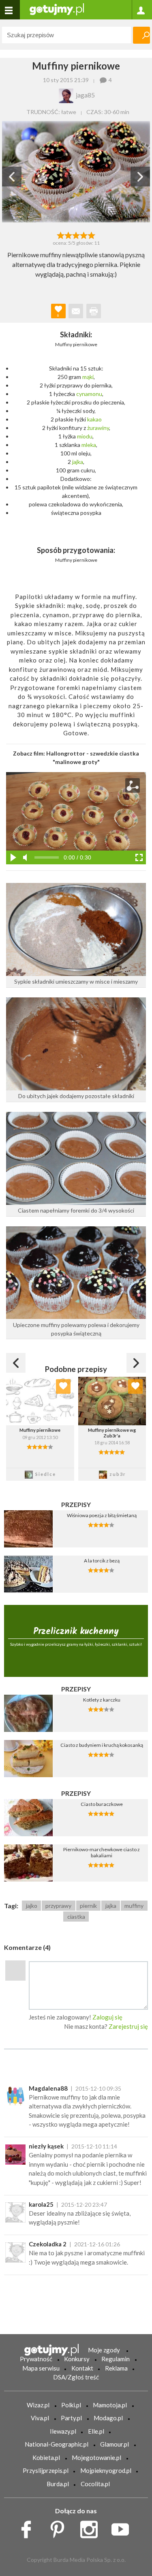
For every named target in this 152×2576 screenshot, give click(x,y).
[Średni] (68, 235)
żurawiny (98, 428)
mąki (88, 377)
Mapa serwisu (41, 2368)
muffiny (134, 1906)
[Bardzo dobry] (84, 235)
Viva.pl (40, 2418)
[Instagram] (92, 2527)
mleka (89, 445)
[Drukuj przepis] (94, 311)
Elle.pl (96, 2431)
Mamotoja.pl (110, 2405)
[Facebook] (29, 2527)
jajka (78, 462)
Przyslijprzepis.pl (46, 2470)
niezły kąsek (46, 2146)
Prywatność (36, 2359)
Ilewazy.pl (63, 2431)
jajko (32, 1906)
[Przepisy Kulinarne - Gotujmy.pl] (57, 9)
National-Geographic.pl (57, 2444)
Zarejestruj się (128, 2026)
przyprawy (58, 1906)
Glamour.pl (115, 2444)
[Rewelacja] (91, 235)
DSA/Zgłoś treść (76, 2377)
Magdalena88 (48, 2088)
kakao (94, 419)
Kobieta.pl (46, 2457)
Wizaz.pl (38, 2405)
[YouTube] (123, 2527)
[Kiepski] (61, 235)
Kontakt (82, 2368)
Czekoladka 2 (48, 2244)
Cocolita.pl (95, 2484)
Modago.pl (108, 2418)
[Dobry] (76, 235)
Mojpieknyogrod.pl (106, 2470)
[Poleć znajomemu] (76, 311)
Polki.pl (71, 2405)
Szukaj (141, 35)
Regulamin (116, 2359)
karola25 (41, 2204)
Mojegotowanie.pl (96, 2457)
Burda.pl (58, 2484)
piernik (88, 1906)
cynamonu (89, 394)
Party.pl (71, 2418)
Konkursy (77, 2359)
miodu (85, 436)
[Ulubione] (63, 1386)
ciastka (76, 1917)
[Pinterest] (60, 2527)
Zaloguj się (107, 2017)
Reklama (116, 2368)
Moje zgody (104, 2350)
